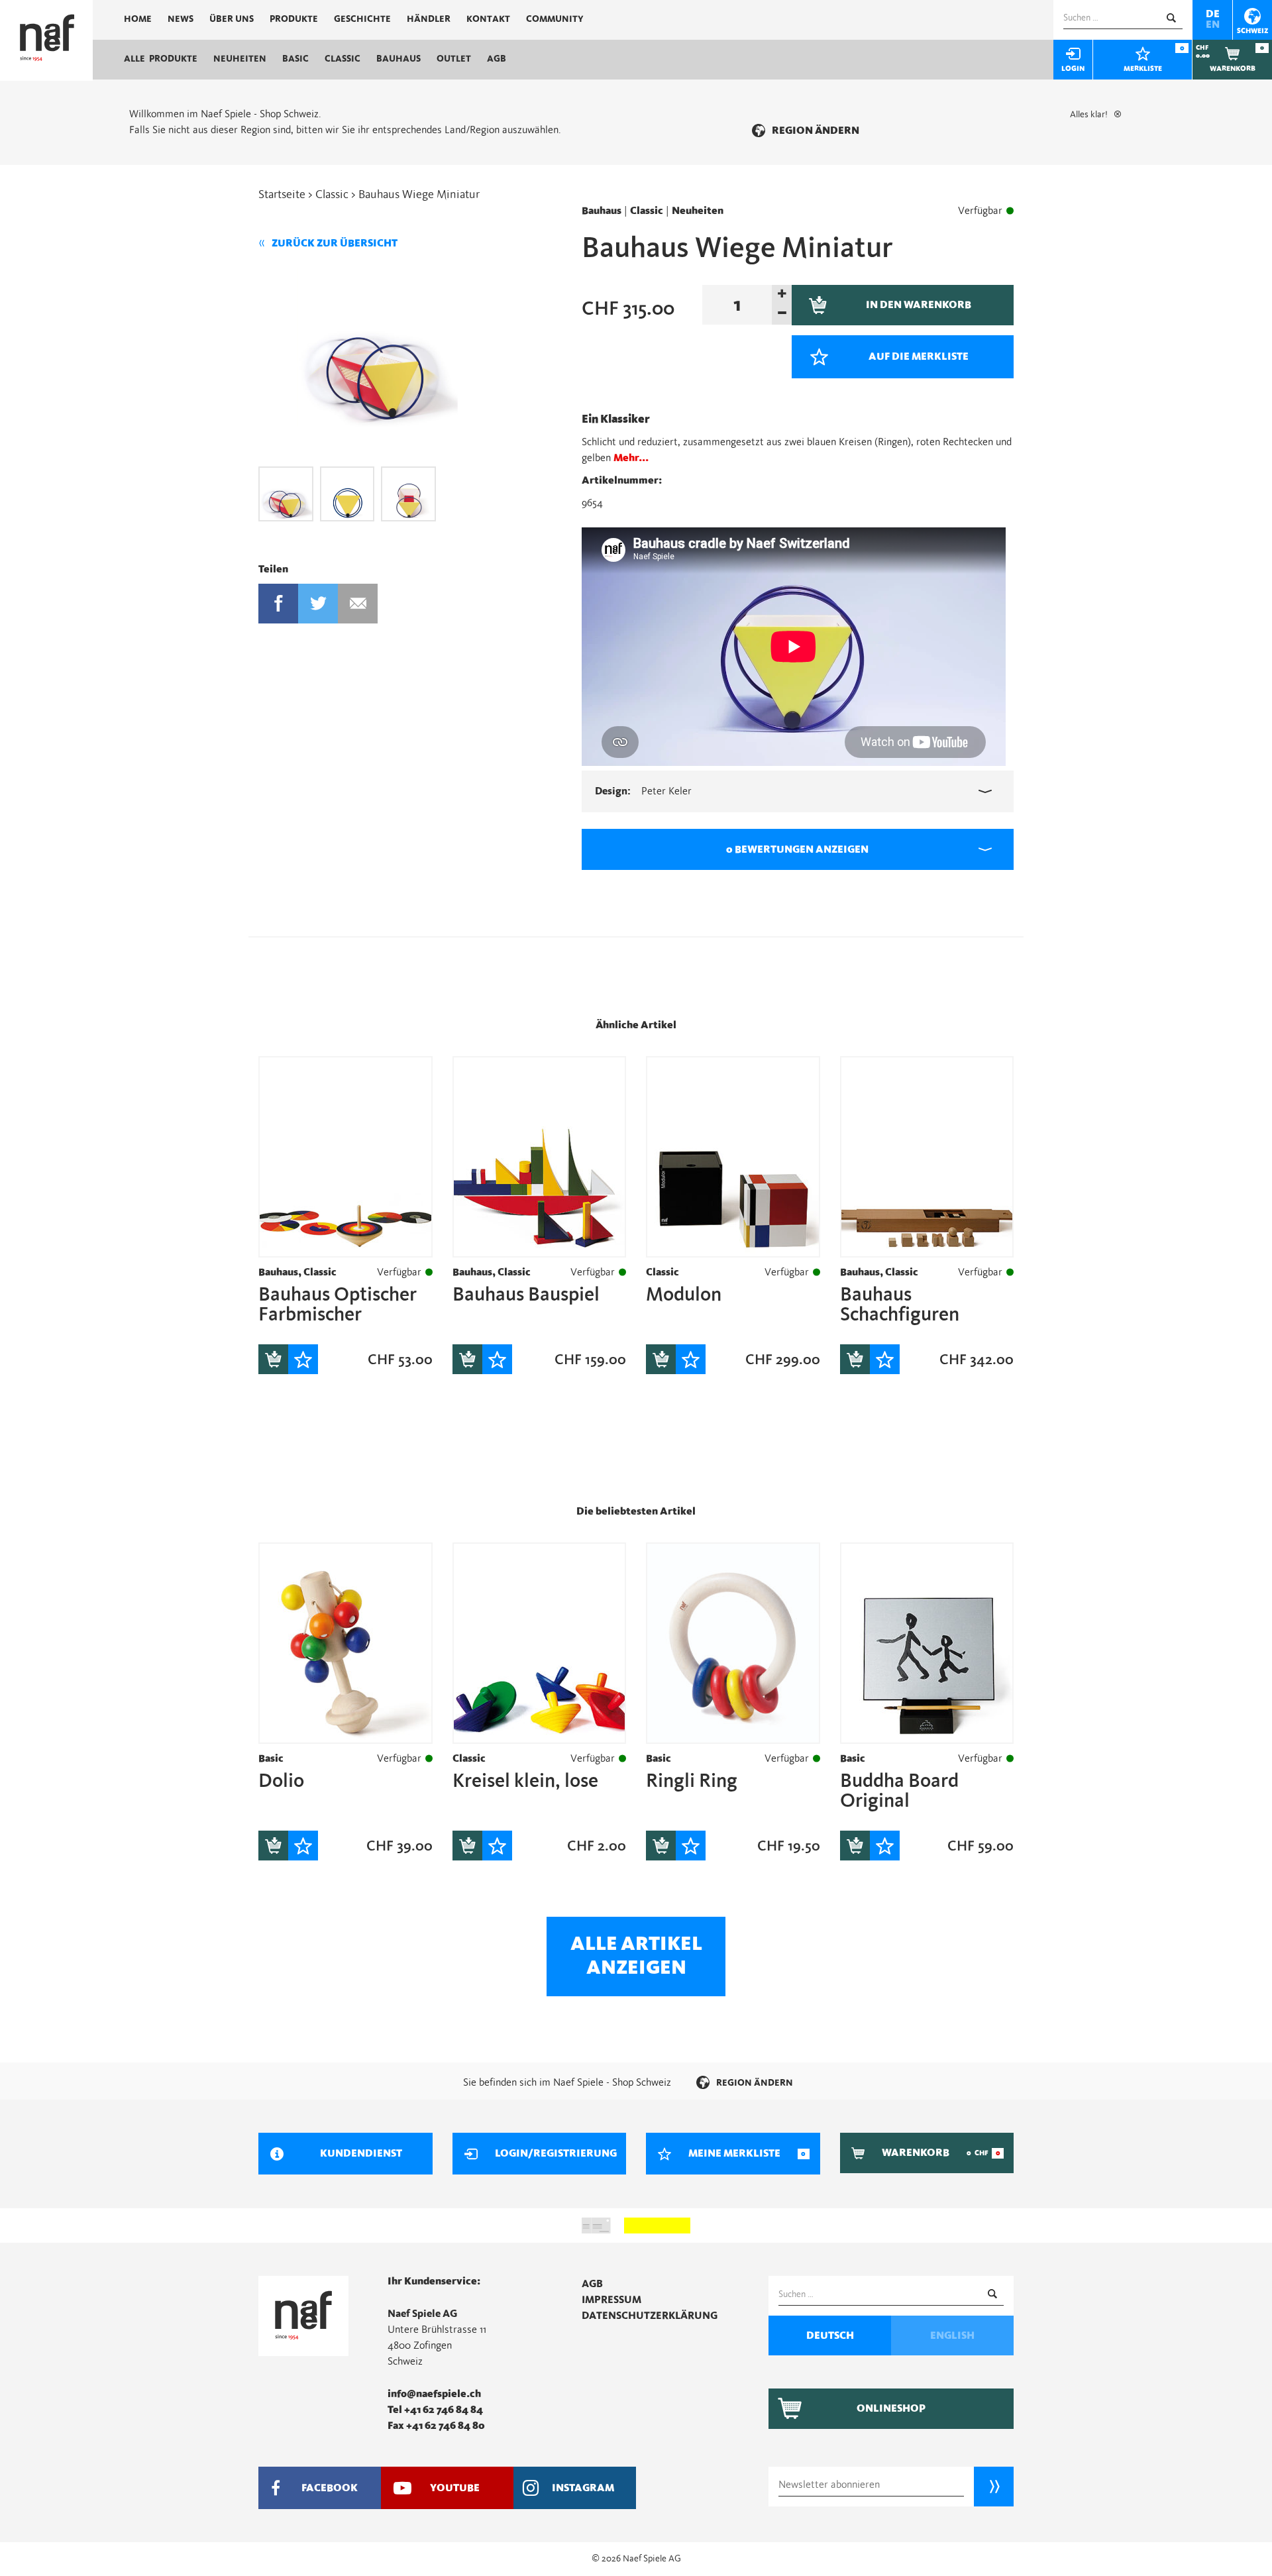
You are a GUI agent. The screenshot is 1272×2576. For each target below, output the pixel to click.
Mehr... (631, 458)
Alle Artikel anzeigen (636, 1956)
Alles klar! (1089, 115)
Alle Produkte (161, 59)
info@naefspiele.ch (434, 2394)
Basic (295, 59)
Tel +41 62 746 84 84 (435, 2410)
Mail (358, 604)
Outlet (454, 59)
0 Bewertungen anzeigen (797, 849)
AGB (497, 59)
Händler (429, 19)
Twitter (318, 604)
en (1213, 25)
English (952, 2335)
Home (138, 19)
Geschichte (362, 19)
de (1213, 14)
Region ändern (816, 131)
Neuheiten (240, 59)
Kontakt (488, 19)
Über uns (232, 19)
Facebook (278, 604)
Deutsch (830, 2335)
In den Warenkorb (273, 1359)
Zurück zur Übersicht (335, 243)
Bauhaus (398, 59)
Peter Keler (643, 791)
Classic (343, 59)
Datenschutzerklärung (650, 2316)
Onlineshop (891, 2408)
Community (555, 19)
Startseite (282, 195)
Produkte (294, 19)
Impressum (611, 2300)
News (181, 19)
